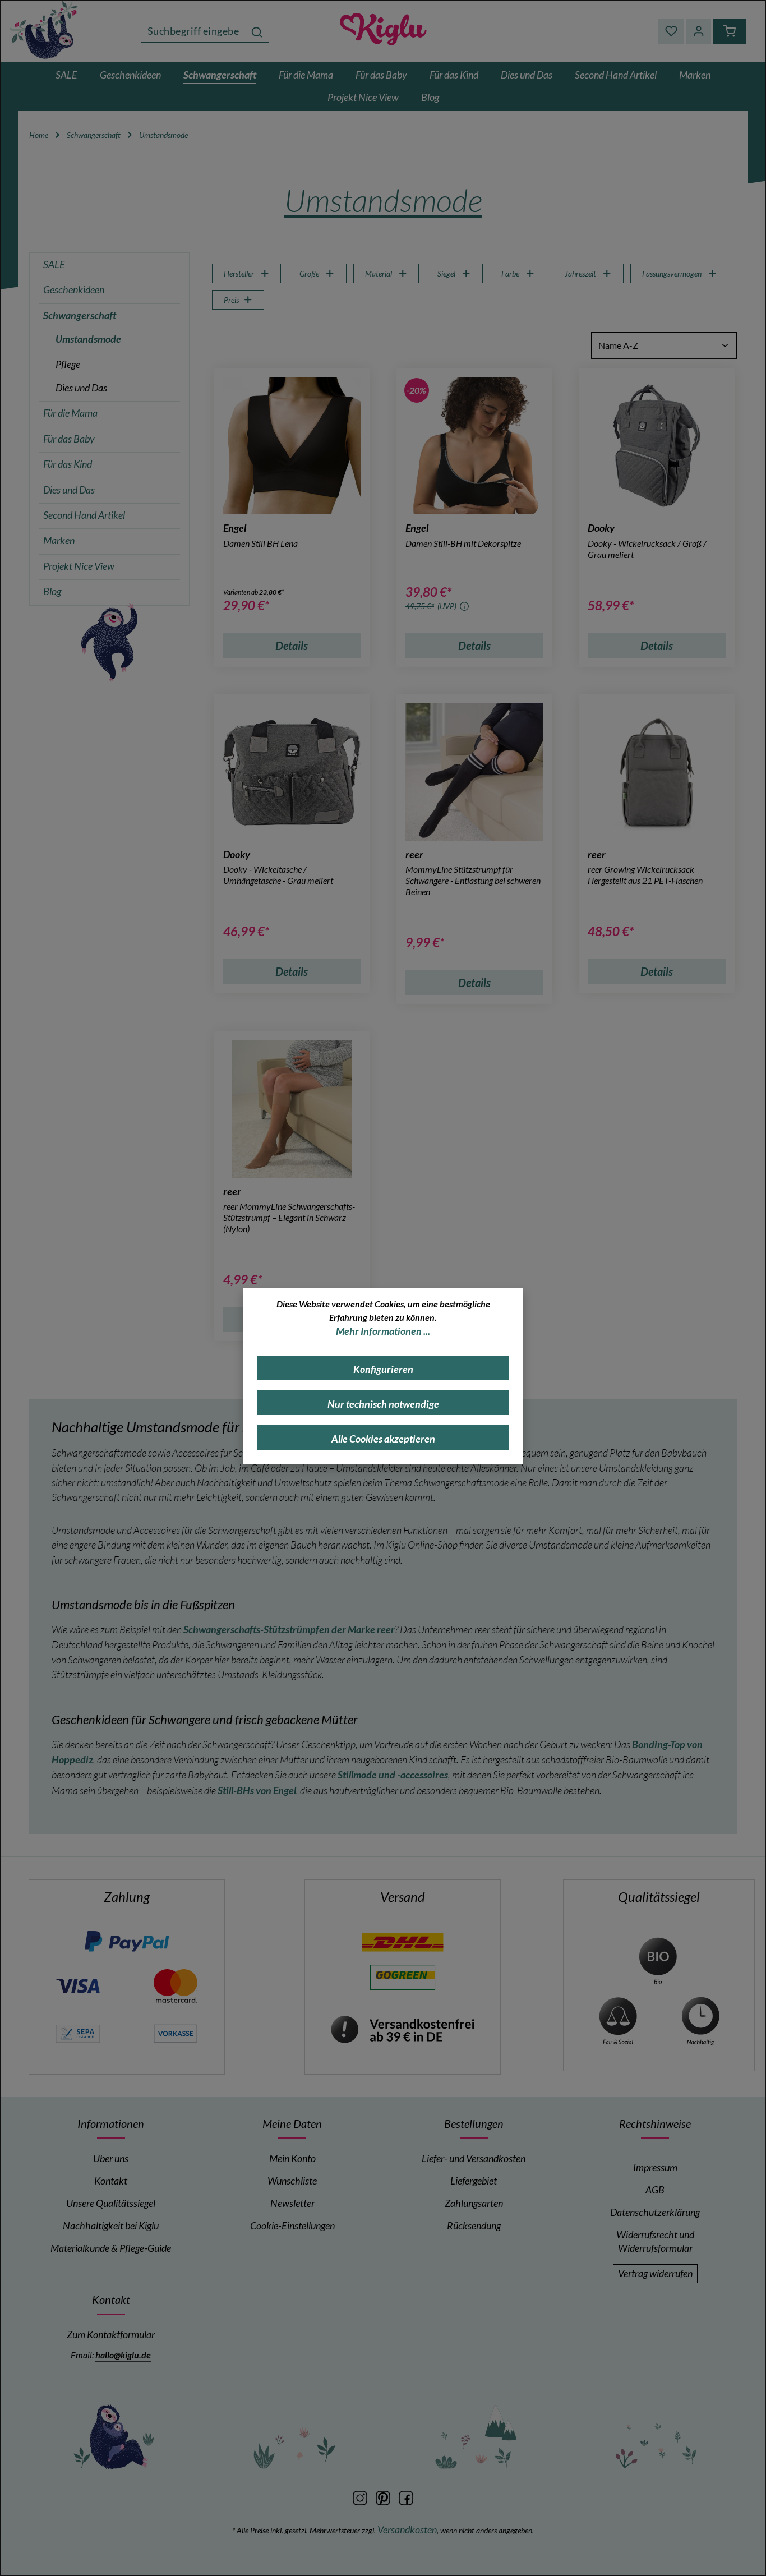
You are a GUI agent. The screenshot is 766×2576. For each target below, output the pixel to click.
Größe (309, 273)
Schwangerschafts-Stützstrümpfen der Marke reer (289, 1630)
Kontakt (111, 2181)
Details (292, 646)
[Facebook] (406, 2497)
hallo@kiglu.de (123, 2355)
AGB (655, 2190)
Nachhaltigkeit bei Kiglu (111, 2226)
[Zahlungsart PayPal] (127, 1941)
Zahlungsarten (474, 2203)
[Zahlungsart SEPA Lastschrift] (78, 2032)
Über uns (111, 2158)
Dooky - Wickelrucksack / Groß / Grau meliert (647, 549)
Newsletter (292, 2203)
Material (379, 273)
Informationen (111, 2123)
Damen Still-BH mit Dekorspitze (463, 543)
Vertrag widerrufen (655, 2273)
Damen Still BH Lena (260, 543)
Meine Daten (292, 2123)
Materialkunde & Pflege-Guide (111, 2248)
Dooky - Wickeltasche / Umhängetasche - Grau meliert (278, 875)
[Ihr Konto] (698, 31)
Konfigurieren (383, 1369)
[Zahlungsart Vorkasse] (176, 2032)
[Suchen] (257, 31)
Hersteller (239, 273)
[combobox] (193, 31)
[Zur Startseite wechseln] (45, 29)
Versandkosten (407, 2530)
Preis (231, 300)
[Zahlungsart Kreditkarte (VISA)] (78, 1985)
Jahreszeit (580, 273)
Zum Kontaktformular (111, 2335)
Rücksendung (474, 2226)
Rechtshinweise (655, 2123)
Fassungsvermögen (672, 273)
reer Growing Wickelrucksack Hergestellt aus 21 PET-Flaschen (645, 875)
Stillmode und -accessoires (393, 1775)
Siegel (446, 273)
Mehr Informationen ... (383, 1331)
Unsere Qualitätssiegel (111, 2203)
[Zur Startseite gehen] (383, 31)
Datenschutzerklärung (655, 2212)
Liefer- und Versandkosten (474, 2158)
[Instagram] (361, 2497)
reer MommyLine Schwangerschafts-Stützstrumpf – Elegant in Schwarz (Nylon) (289, 1217)
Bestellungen (474, 2123)
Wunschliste (292, 2181)
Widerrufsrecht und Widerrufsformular (655, 2241)
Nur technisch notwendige (383, 1404)
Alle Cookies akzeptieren (383, 1439)
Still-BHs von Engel (257, 1791)
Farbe (510, 273)
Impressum (655, 2167)
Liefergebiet (474, 2181)
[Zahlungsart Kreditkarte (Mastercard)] (176, 1985)
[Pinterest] (384, 2497)
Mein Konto (292, 2158)
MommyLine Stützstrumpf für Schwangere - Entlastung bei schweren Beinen (473, 880)
